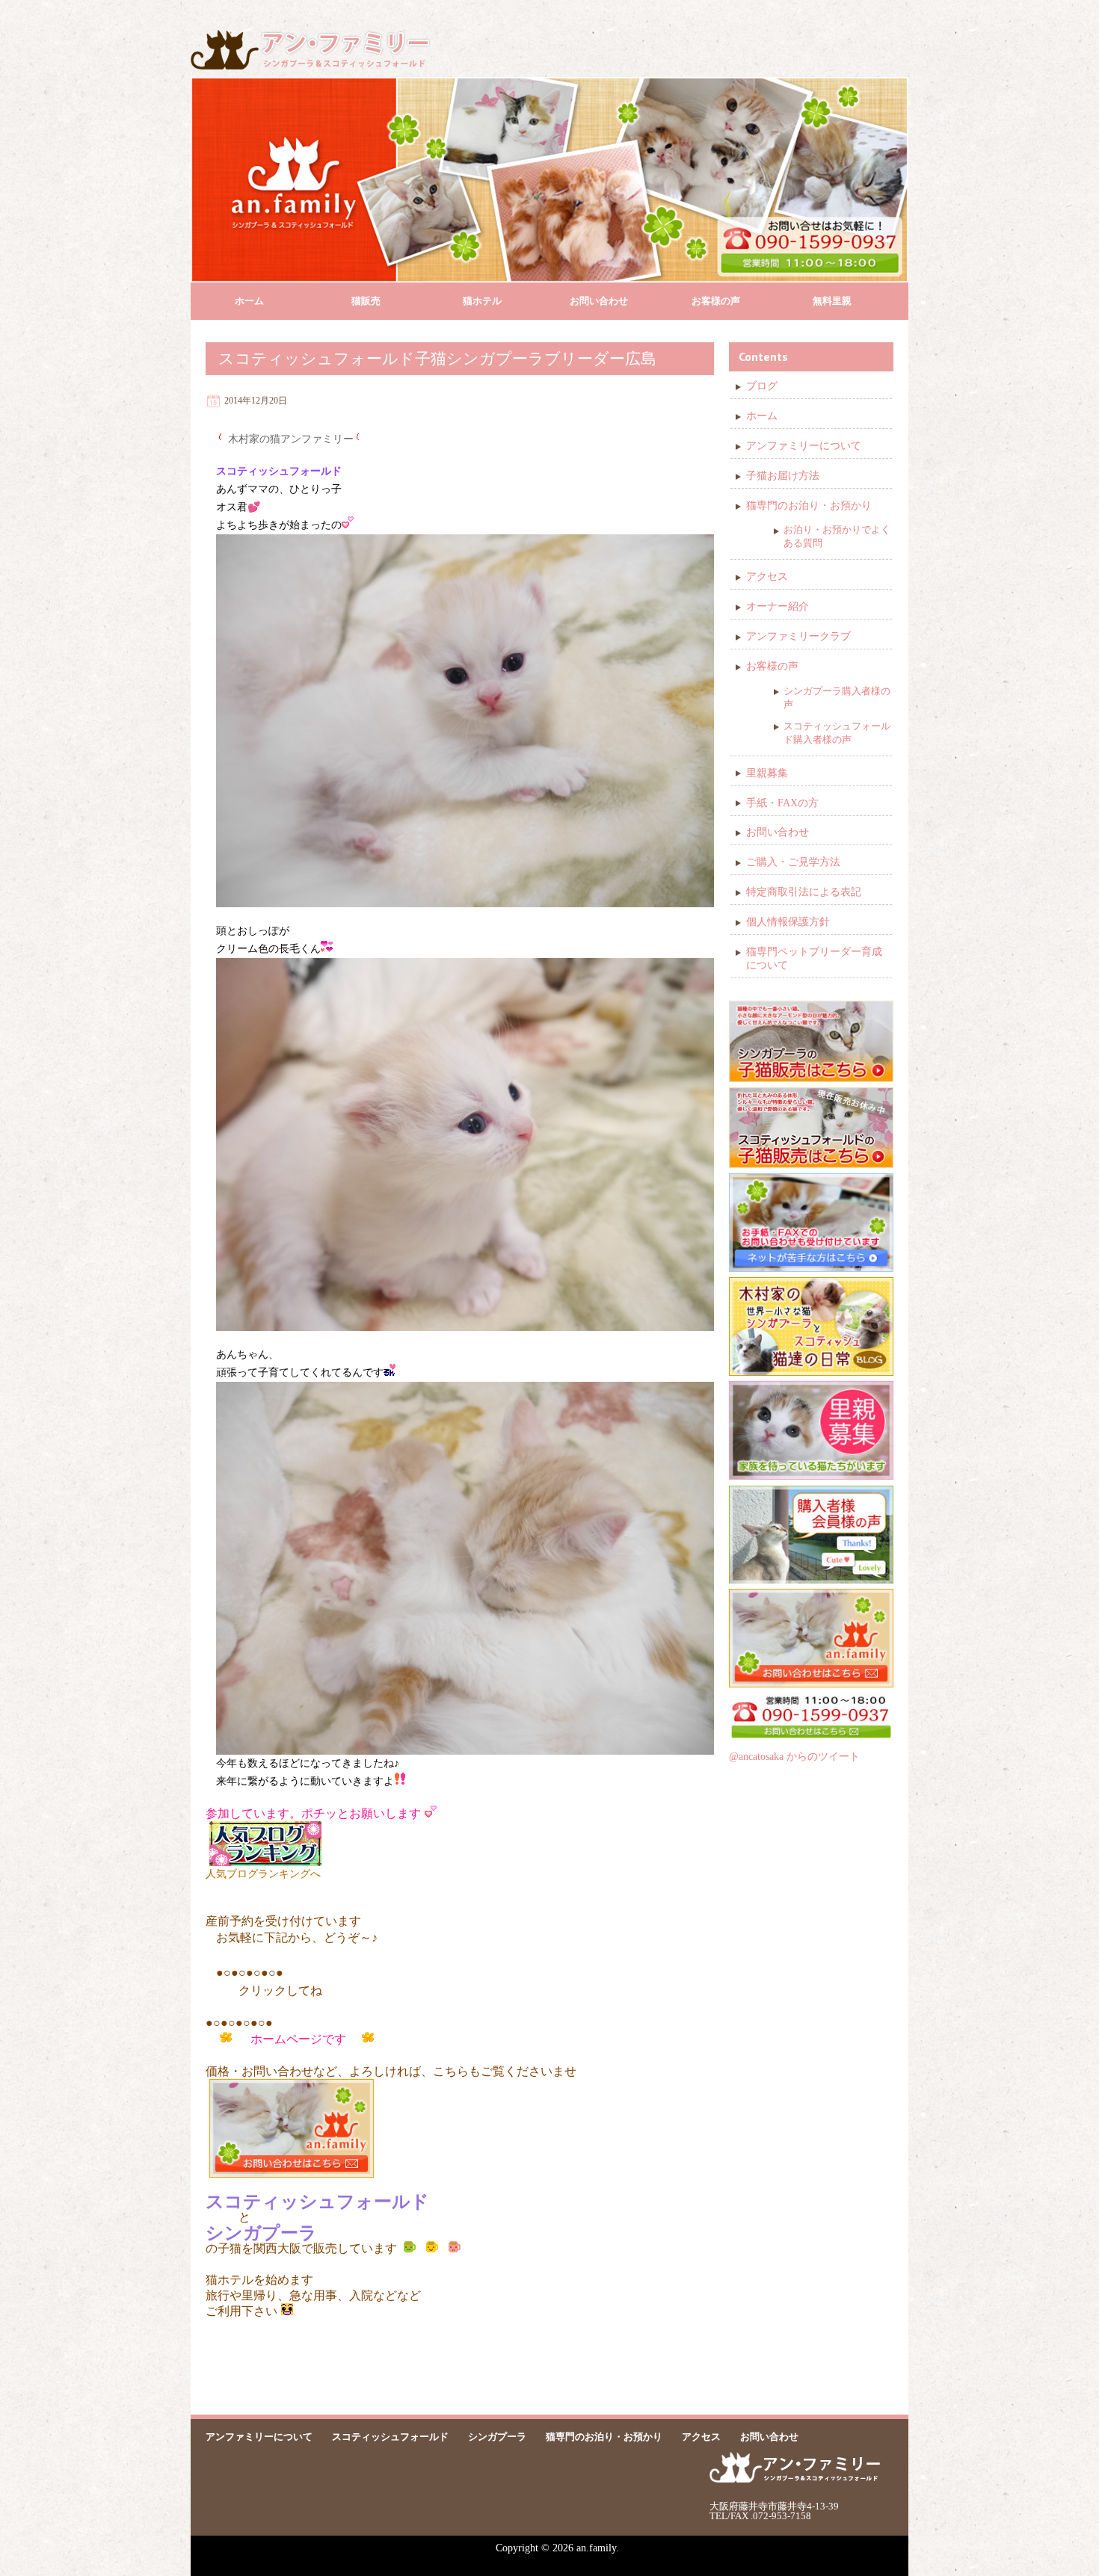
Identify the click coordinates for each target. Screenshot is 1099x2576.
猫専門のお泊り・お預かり (809, 506)
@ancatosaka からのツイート (794, 1757)
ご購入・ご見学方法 (793, 862)
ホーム (249, 301)
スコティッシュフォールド (390, 2437)
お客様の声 (716, 301)
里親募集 (767, 773)
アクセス (767, 577)
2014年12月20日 (256, 401)
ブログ (762, 386)
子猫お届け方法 (783, 476)
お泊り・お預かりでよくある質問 (837, 536)
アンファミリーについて (804, 446)
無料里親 (832, 301)
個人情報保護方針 (788, 922)
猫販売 (366, 301)
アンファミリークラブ (798, 636)
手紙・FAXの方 (782, 803)
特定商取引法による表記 (804, 892)
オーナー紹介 (778, 606)
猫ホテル (482, 301)
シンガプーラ (497, 2437)
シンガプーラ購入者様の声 (837, 698)
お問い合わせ (599, 301)
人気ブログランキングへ (263, 1874)
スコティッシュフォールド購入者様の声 (837, 733)
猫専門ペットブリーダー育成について (814, 958)
